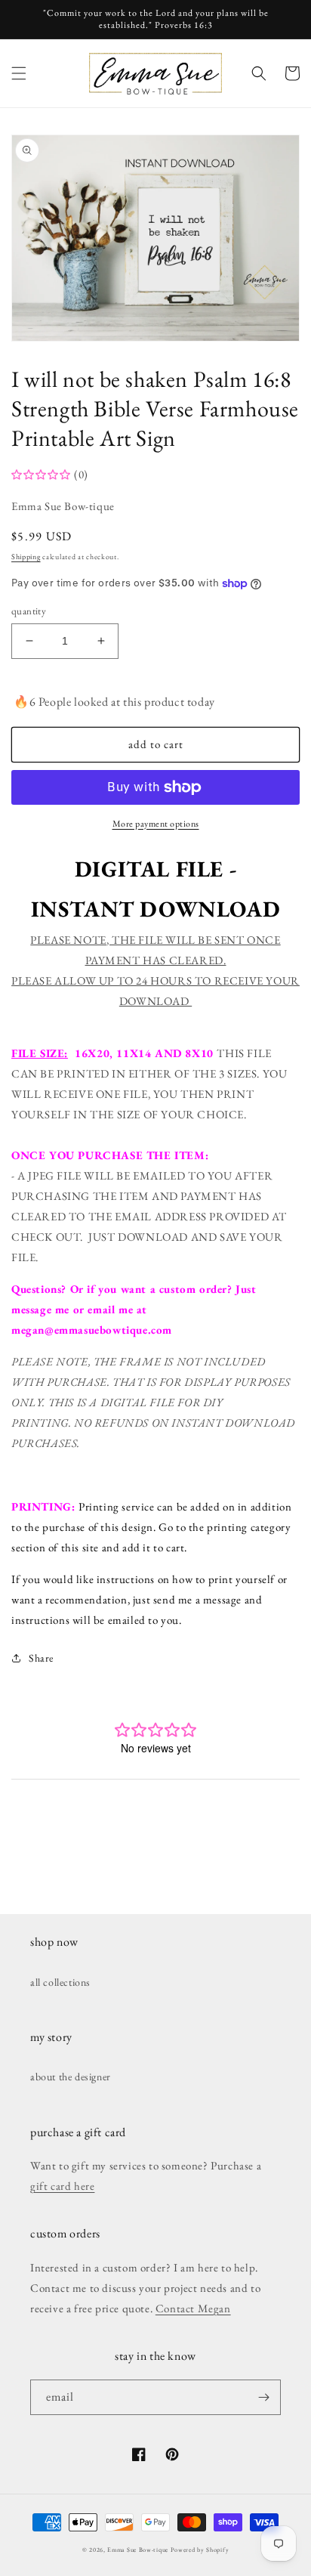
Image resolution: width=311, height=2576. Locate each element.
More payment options (156, 824)
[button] (19, 73)
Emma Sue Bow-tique (138, 2550)
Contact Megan (193, 2308)
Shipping (26, 557)
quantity (29, 611)
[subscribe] (263, 2397)
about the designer (71, 2077)
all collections (60, 1982)
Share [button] (41, 1658)
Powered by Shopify (200, 2550)
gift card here (62, 2186)
